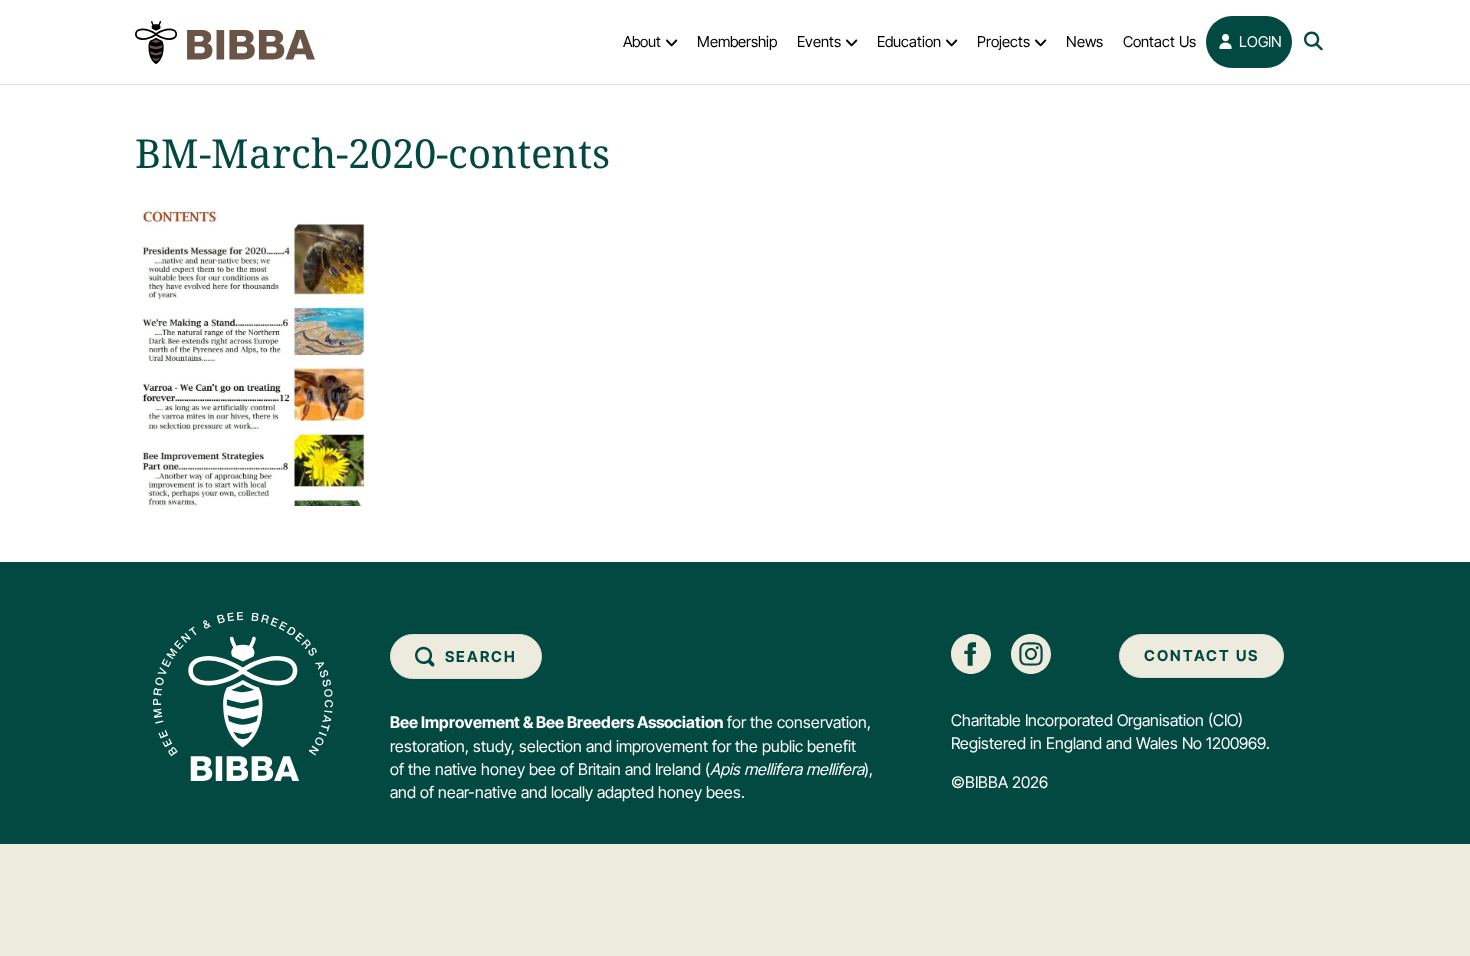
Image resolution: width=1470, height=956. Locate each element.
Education (909, 41)
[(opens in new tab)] (971, 652)
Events (819, 41)
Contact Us (1159, 41)
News (1084, 41)
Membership (737, 41)
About (642, 41)
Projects (1003, 41)
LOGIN (1258, 41)
